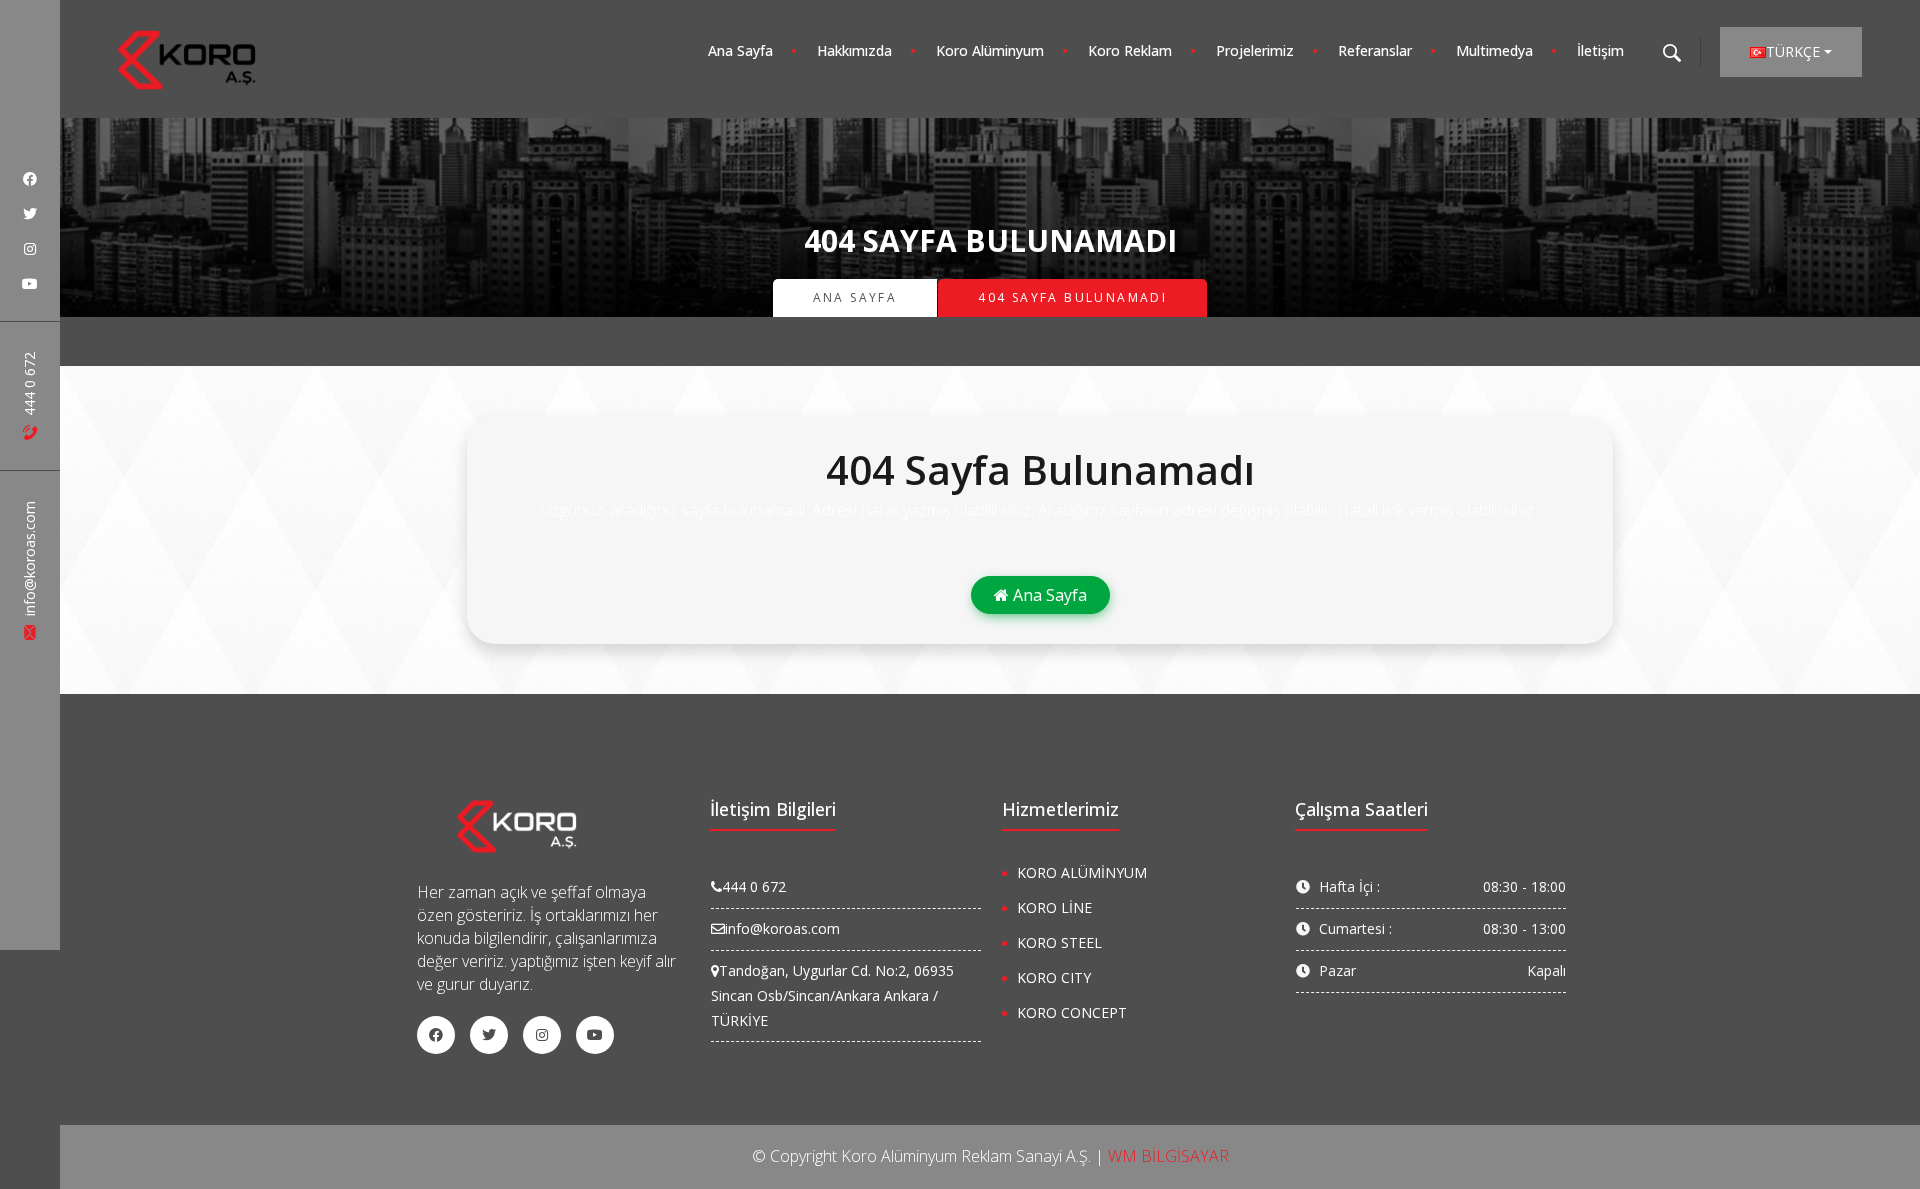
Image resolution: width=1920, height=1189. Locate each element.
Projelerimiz (1255, 50)
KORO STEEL (1059, 942)
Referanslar (1375, 50)
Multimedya (1494, 50)
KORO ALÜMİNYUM (1082, 872)
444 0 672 (29, 386)
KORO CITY (1054, 977)
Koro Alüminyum (990, 50)
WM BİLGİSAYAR (1168, 1156)
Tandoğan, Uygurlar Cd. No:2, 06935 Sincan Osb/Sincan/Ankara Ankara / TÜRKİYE (832, 995)
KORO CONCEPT (1072, 1012)
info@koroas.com (29, 560)
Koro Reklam (1130, 50)
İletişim (1600, 50)
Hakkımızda (854, 50)
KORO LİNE (1054, 907)
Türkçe (1793, 51)
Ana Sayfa (740, 50)
